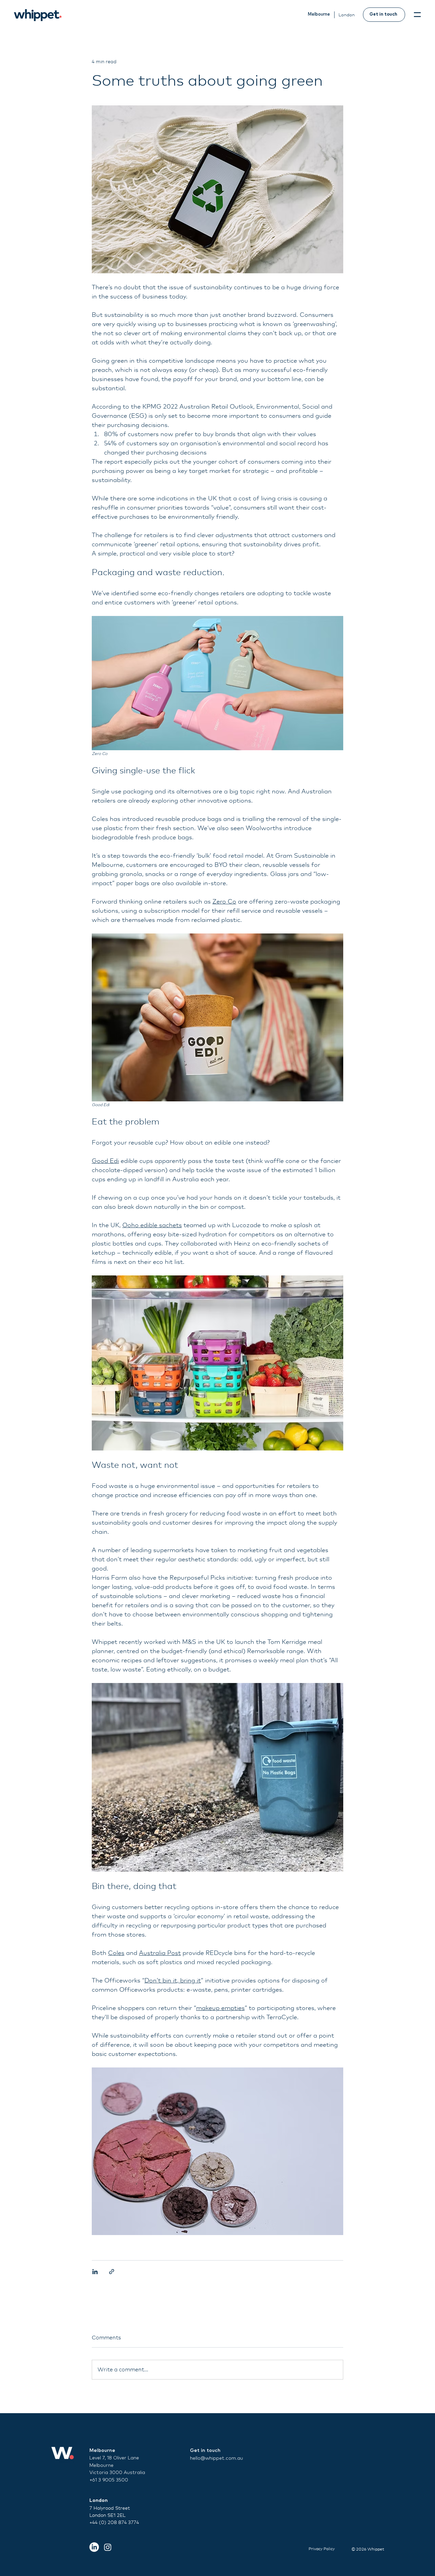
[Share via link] (112, 2272)
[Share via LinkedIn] (95, 2272)
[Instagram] (108, 2547)
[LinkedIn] (94, 2547)
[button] (417, 15)
